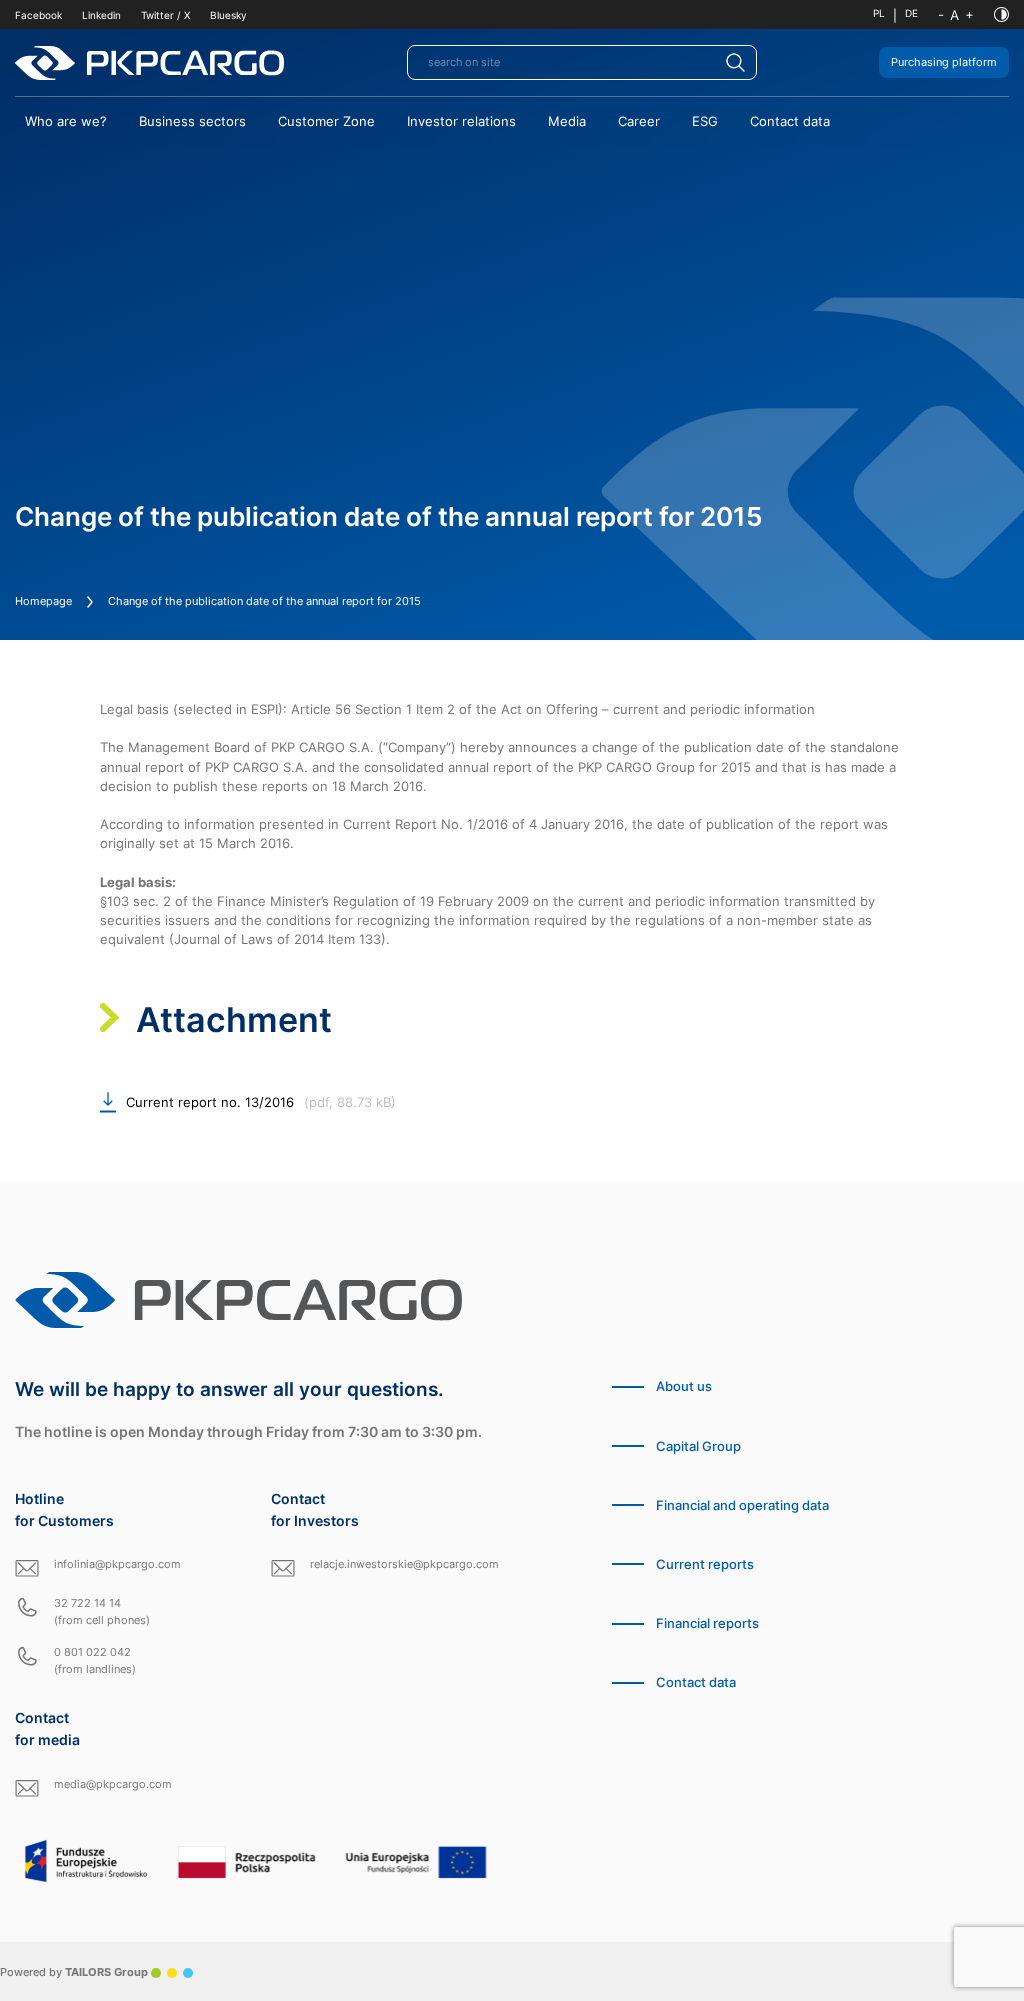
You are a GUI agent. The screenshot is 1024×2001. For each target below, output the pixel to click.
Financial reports (707, 1623)
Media (567, 121)
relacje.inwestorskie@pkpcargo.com (404, 1564)
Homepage (43, 601)
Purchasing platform (944, 62)
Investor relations (461, 121)
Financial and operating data (742, 1505)
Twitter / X (165, 15)
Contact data (790, 121)
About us (684, 1386)
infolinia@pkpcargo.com (117, 1564)
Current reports (705, 1564)
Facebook (38, 15)
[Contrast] (1001, 14)
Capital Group (698, 1446)
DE (911, 13)
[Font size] (956, 15)
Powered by (74, 1972)
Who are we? (66, 121)
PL (879, 13)
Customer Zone (326, 121)
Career (639, 121)
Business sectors (192, 121)
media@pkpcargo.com (113, 1784)
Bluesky (228, 15)
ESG (705, 121)
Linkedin (101, 15)
